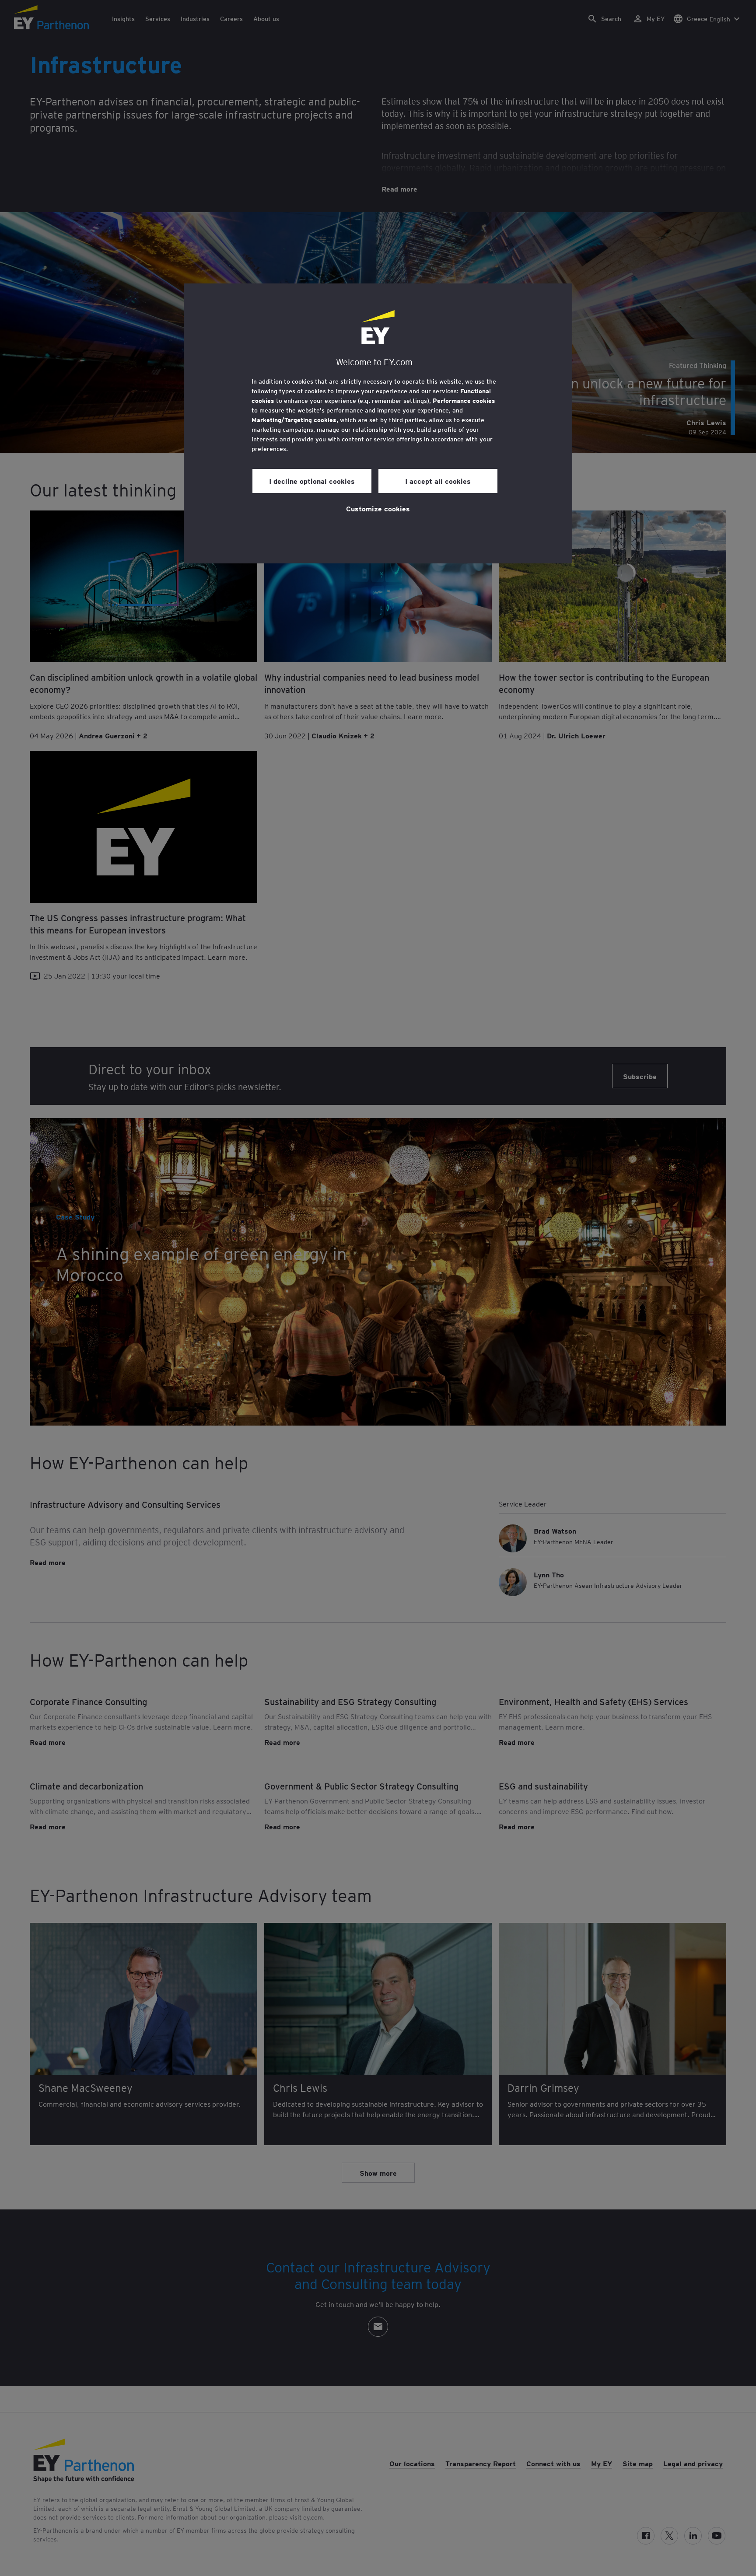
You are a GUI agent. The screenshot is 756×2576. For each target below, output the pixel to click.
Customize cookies (378, 508)
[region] (378, 423)
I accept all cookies (438, 481)
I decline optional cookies (312, 481)
